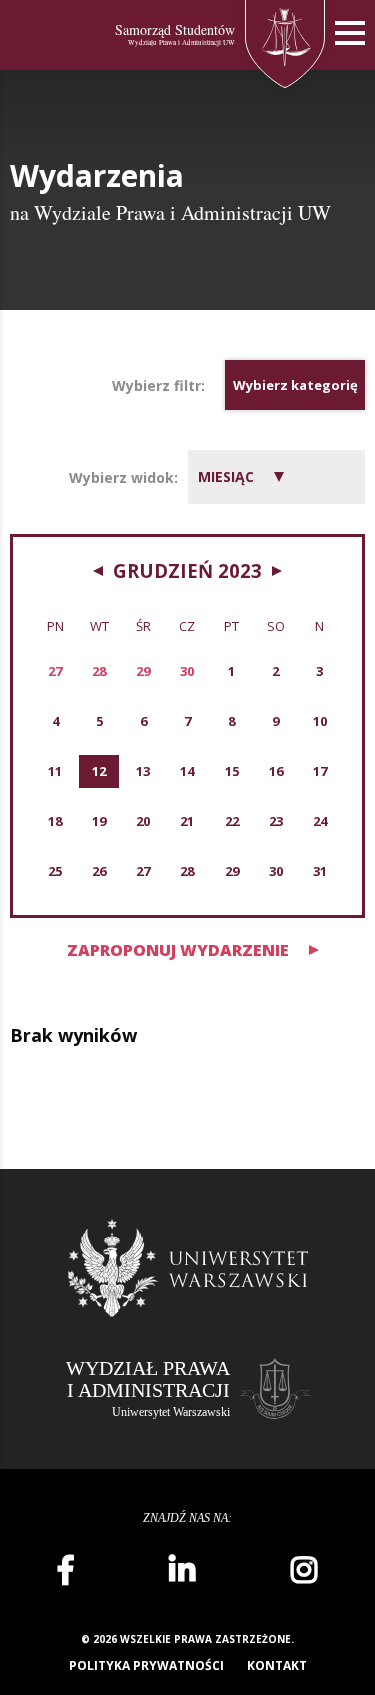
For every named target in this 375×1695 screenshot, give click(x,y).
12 (99, 771)
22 (232, 821)
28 (187, 871)
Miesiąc (226, 476)
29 (232, 871)
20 (143, 821)
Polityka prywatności (146, 1665)
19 (99, 821)
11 (55, 771)
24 (320, 821)
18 (55, 821)
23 (276, 821)
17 (320, 771)
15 (232, 771)
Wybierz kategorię (295, 385)
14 (187, 771)
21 (187, 821)
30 (276, 871)
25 (55, 871)
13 (143, 771)
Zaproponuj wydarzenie (178, 950)
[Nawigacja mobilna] (350, 33)
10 (320, 721)
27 (143, 871)
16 (276, 771)
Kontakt (277, 1665)
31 (320, 871)
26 (99, 871)
